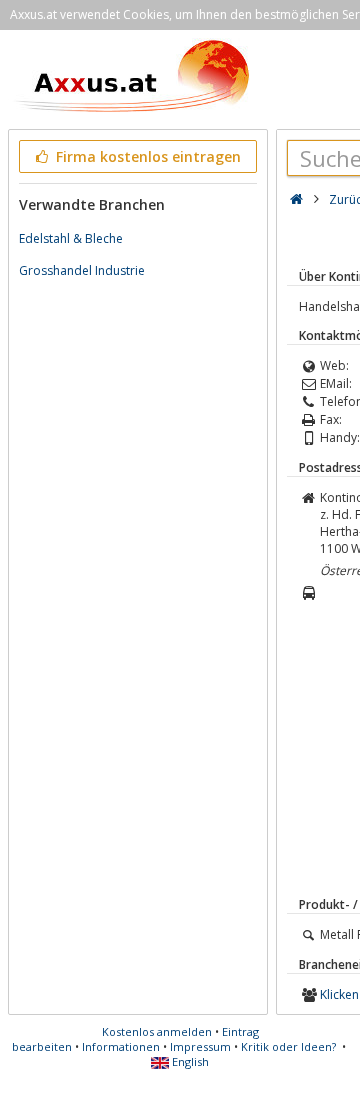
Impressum (200, 1046)
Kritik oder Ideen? (288, 1046)
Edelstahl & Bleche (71, 238)
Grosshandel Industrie (82, 270)
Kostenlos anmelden (157, 1031)
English (189, 1061)
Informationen (121, 1046)
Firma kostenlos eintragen (146, 156)
